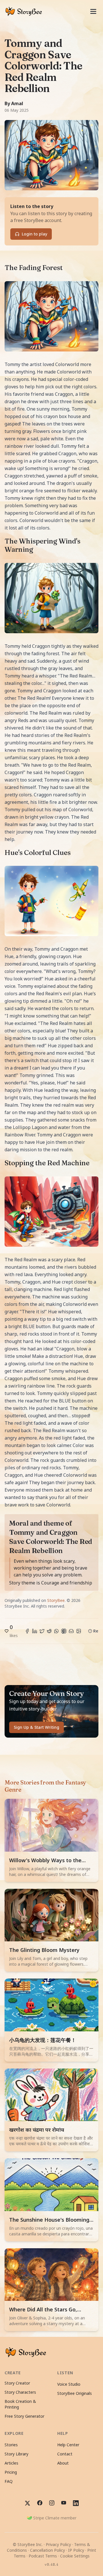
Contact (65, 2454)
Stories (11, 2445)
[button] (12, 1631)
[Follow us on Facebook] (40, 2503)
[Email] (71, 1631)
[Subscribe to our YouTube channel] (64, 2503)
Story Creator (17, 2383)
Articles (11, 2463)
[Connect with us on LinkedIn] (76, 2503)
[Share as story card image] (79, 1631)
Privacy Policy (58, 2544)
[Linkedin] (35, 1631)
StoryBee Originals (75, 2393)
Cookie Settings (75, 2556)
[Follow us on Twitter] (27, 2503)
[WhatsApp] (56, 1631)
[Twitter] (42, 1631)
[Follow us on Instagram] (52, 2503)
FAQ (9, 2481)
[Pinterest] (64, 1631)
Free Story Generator (24, 2416)
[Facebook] (27, 1631)
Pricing (11, 2472)
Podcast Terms (43, 2556)
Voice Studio (69, 2384)
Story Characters (20, 2392)
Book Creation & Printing (20, 2404)
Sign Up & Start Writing (36, 1727)
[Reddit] (49, 1631)
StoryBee (56, 1600)
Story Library (16, 2454)
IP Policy (76, 2550)
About (63, 2463)
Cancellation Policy (47, 2550)
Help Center (68, 2445)
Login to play (34, 234)
